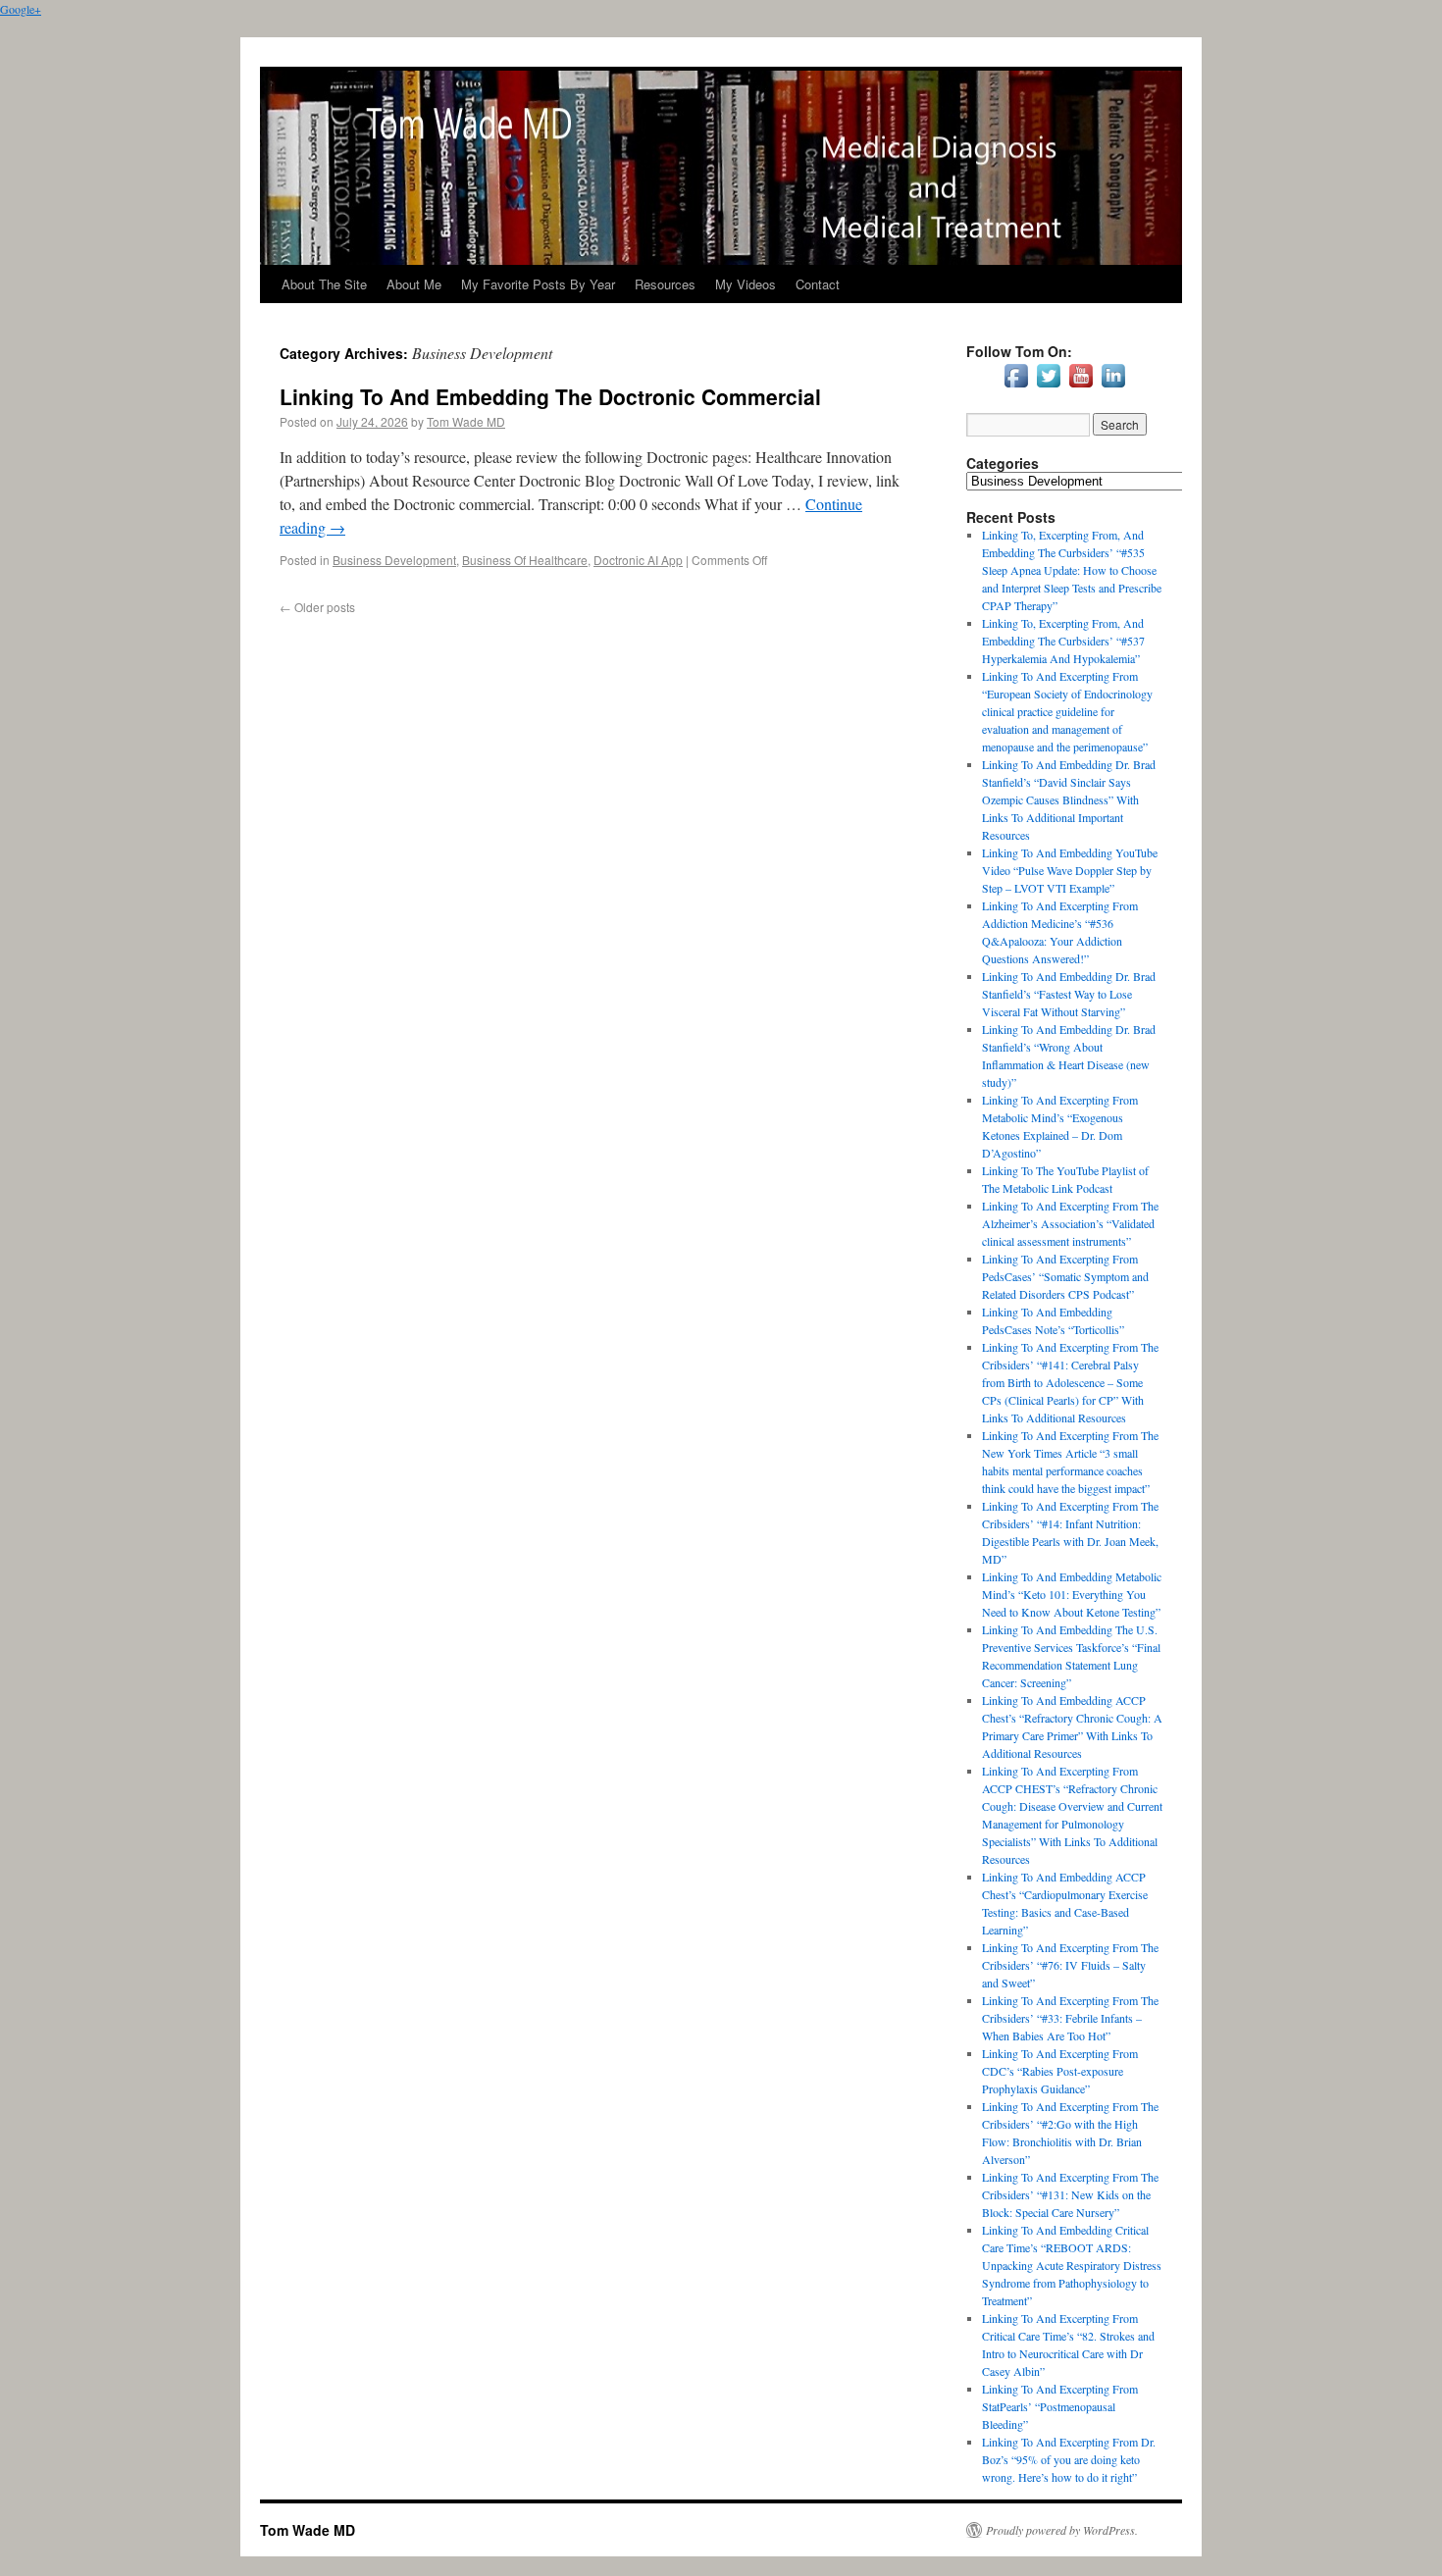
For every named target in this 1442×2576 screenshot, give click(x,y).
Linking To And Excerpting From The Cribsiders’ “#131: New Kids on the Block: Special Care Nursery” (1070, 2194)
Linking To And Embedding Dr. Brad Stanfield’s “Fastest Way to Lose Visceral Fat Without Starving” (1069, 994)
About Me (414, 284)
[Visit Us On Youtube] (1081, 386)
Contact (818, 284)
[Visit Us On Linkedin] (1113, 386)
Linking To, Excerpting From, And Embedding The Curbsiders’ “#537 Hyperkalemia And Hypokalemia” (1063, 641)
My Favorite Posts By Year (538, 284)
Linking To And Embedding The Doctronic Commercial (550, 396)
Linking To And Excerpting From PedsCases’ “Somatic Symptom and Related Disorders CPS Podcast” (1065, 1276)
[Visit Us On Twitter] (1048, 386)
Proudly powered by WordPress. (1062, 2530)
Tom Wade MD (466, 421)
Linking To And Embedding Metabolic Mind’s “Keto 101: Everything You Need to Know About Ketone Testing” (1072, 1594)
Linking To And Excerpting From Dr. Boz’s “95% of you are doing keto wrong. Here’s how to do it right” (1069, 2459)
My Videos (746, 284)
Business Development (394, 560)
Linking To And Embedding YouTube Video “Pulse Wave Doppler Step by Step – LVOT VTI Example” (1070, 870)
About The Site (324, 284)
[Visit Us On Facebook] (1016, 386)
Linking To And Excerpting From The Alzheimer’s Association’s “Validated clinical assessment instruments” (1070, 1223)
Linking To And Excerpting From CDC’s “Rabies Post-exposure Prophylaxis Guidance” (1060, 2071)
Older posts (317, 607)
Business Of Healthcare (525, 560)
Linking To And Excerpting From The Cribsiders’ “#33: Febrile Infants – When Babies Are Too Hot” (1070, 2018)
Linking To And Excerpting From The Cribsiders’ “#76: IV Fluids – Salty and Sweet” (1070, 1965)
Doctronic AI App (638, 560)
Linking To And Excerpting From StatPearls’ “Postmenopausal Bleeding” (1060, 2406)
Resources (665, 284)
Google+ (21, 9)
